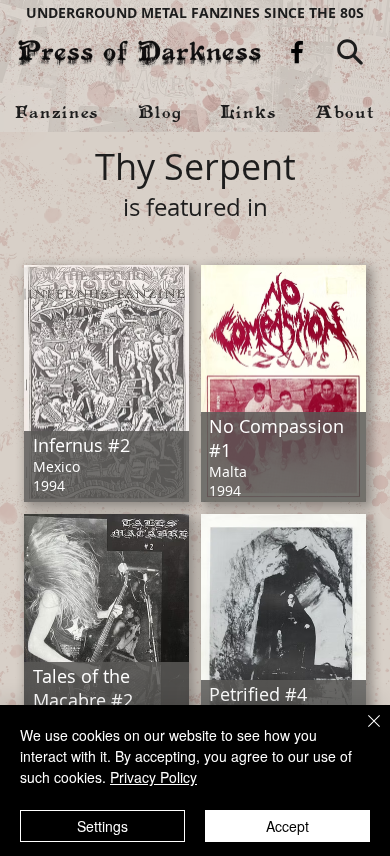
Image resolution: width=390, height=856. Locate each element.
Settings (102, 826)
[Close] (362, 733)
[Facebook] (297, 52)
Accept (287, 826)
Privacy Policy (153, 777)
